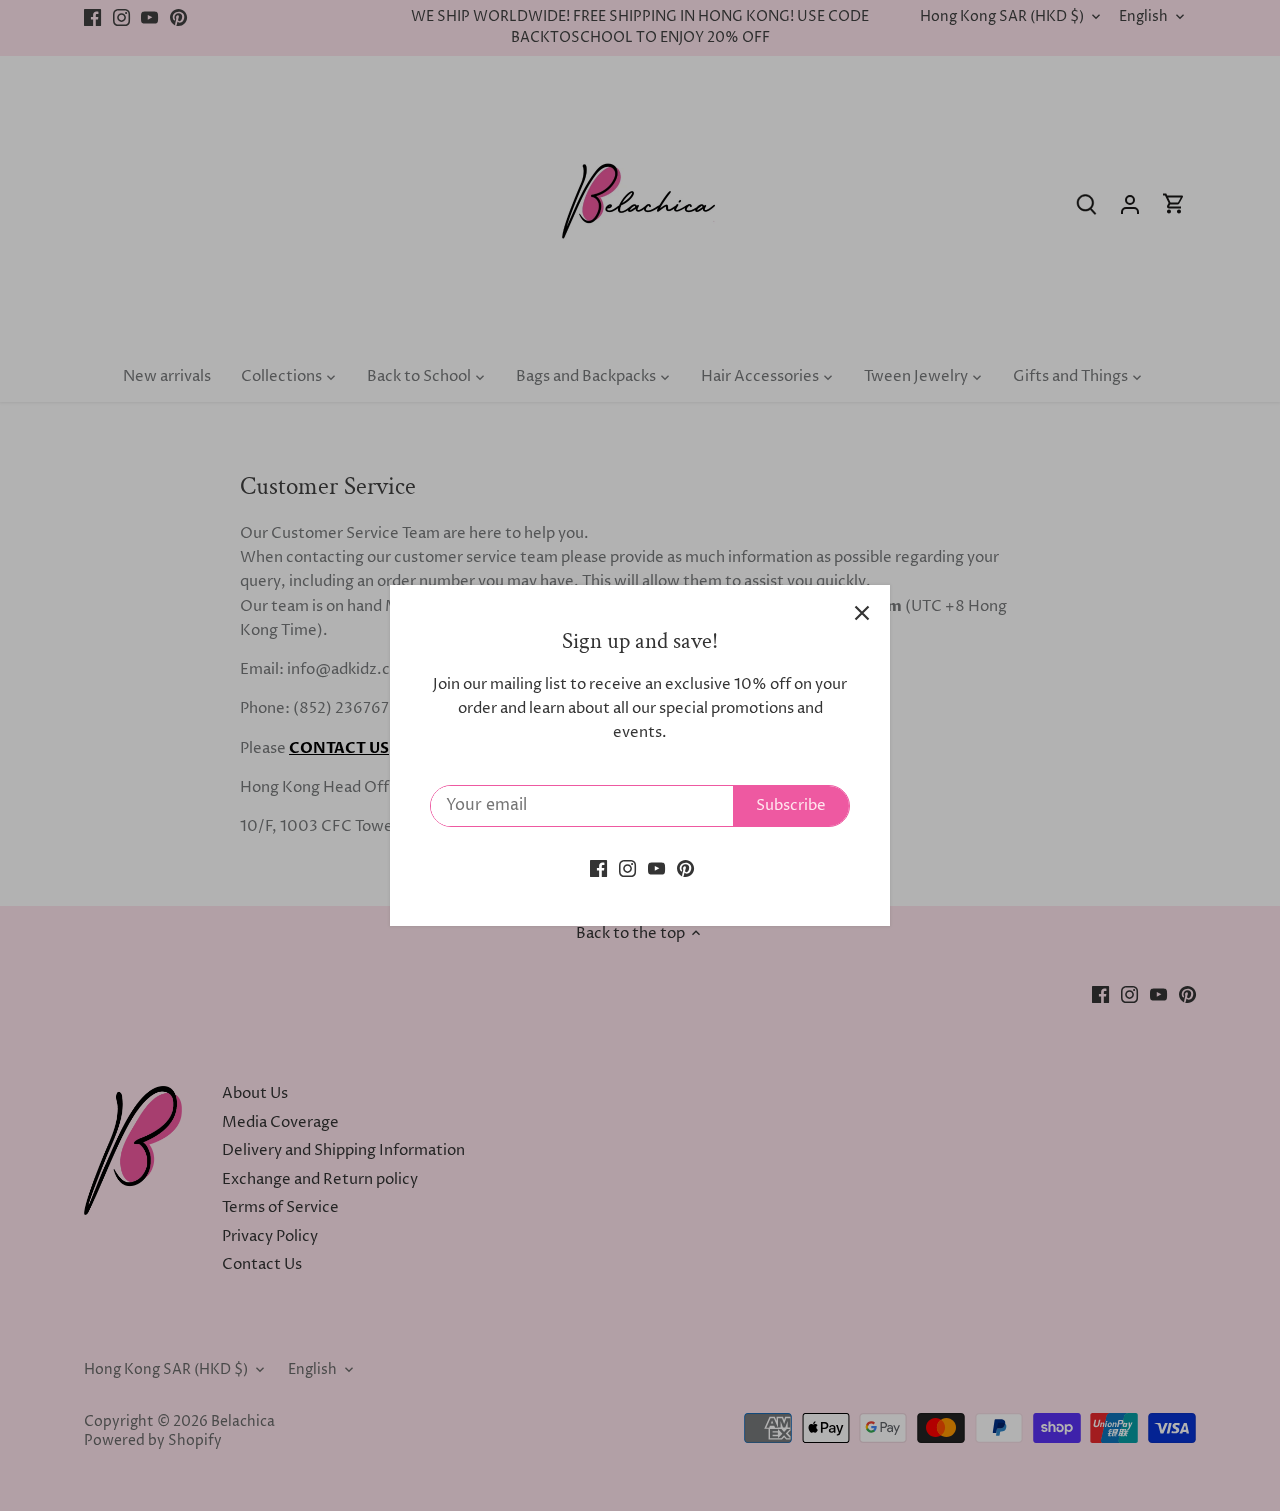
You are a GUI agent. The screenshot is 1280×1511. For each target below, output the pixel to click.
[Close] (862, 613)
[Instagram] (627, 867)
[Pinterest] (685, 867)
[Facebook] (598, 867)
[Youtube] (656, 867)
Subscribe (791, 805)
